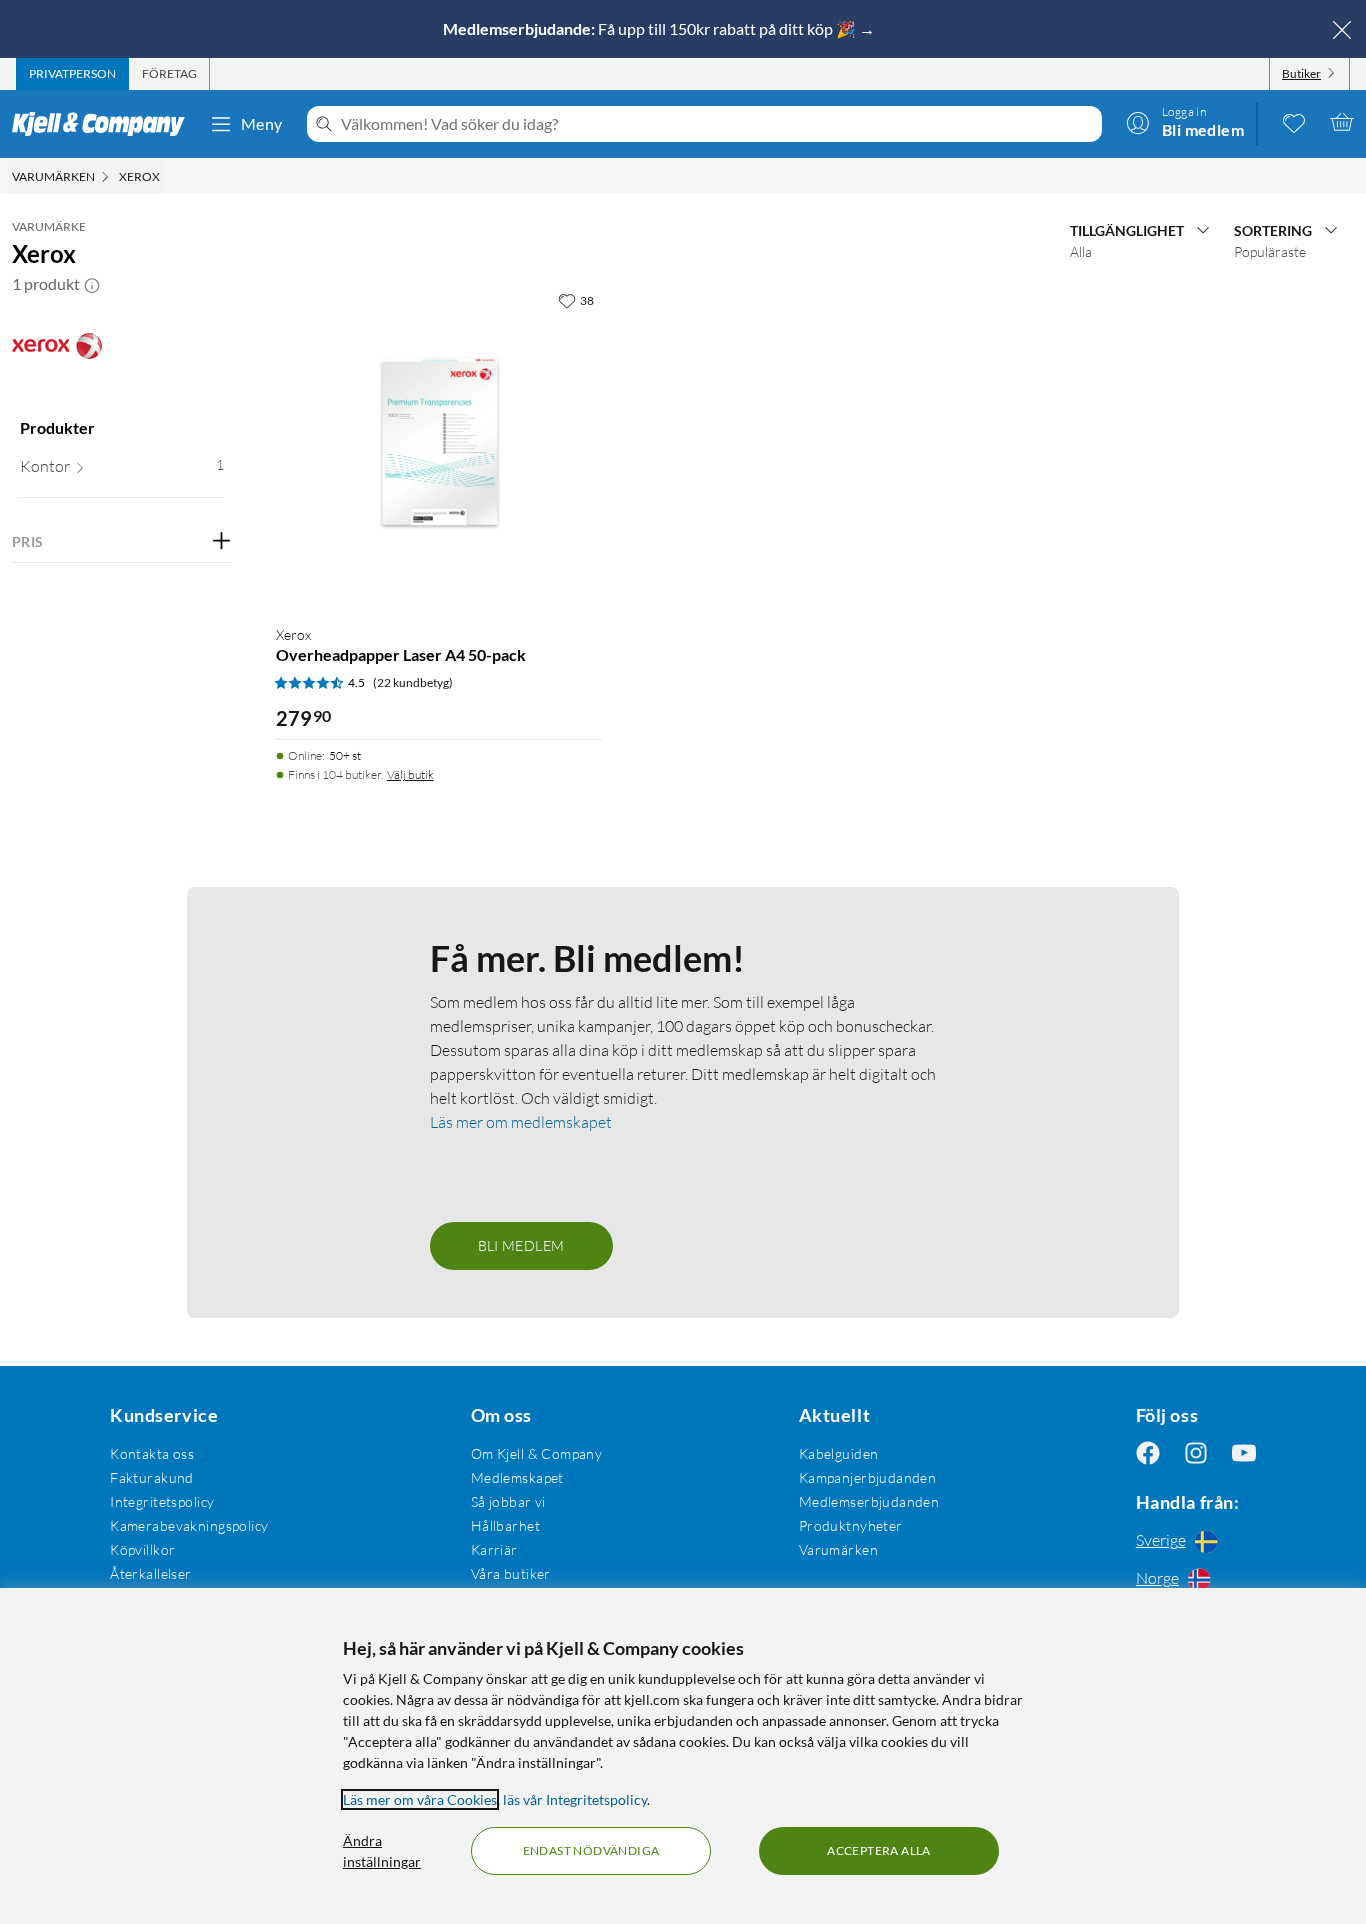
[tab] (72, 74)
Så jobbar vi (508, 1501)
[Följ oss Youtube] (1244, 1453)
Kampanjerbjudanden (868, 1477)
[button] (92, 284)
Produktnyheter (851, 1525)
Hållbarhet (505, 1525)
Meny (262, 123)
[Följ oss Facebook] (1148, 1453)
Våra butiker (511, 1573)
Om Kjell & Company (537, 1453)
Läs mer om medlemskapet (521, 1122)
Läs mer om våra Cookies (420, 1799)
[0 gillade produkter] (1294, 122)
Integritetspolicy (162, 1501)
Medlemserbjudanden (869, 1501)
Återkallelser (150, 1573)
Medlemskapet (517, 1477)
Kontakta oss (152, 1453)
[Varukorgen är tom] (1342, 122)
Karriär (494, 1549)
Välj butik (410, 774)
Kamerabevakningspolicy (189, 1525)
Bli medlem (521, 1245)
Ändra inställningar (382, 1851)
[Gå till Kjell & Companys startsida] (104, 124)
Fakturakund (152, 1477)
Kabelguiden (839, 1453)
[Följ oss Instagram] (1196, 1453)
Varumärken (838, 1549)
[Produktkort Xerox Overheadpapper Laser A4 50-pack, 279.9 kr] (439, 445)
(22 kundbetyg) (413, 682)
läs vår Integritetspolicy (575, 1799)
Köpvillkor (142, 1549)
